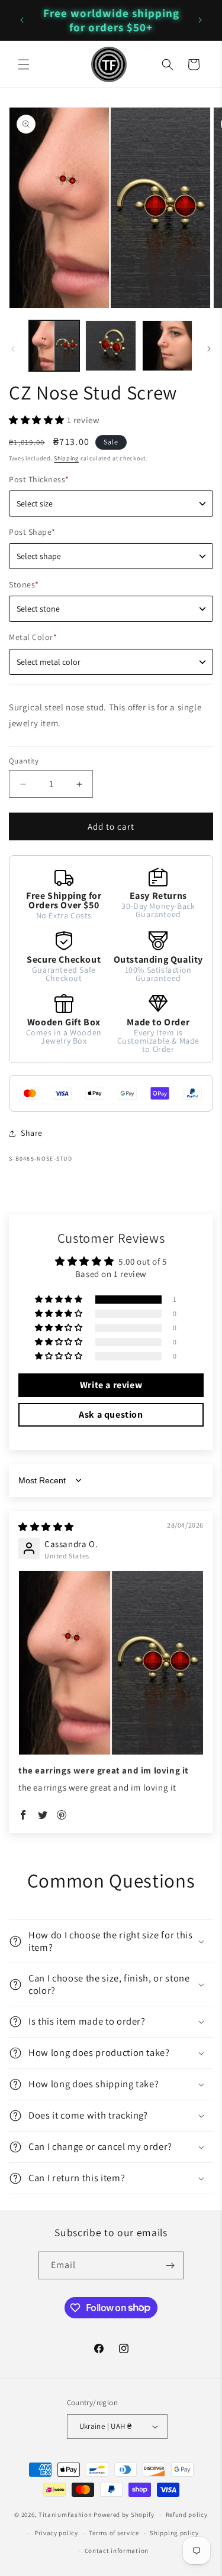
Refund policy (187, 2515)
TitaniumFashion (65, 2515)
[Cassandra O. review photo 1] (111, 1663)
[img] (46, 1527)
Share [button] (32, 1133)
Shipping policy (174, 2533)
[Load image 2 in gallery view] (110, 345)
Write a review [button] (111, 1385)
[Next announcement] (200, 20)
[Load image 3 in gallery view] (167, 345)
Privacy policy (56, 2533)
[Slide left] (13, 349)
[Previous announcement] (22, 20)
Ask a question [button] (111, 1414)
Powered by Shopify (124, 2515)
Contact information (117, 2551)
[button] (24, 64)
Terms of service (114, 2533)
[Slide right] (209, 349)
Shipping (66, 458)
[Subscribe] (170, 2265)
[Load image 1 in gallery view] (54, 345)
